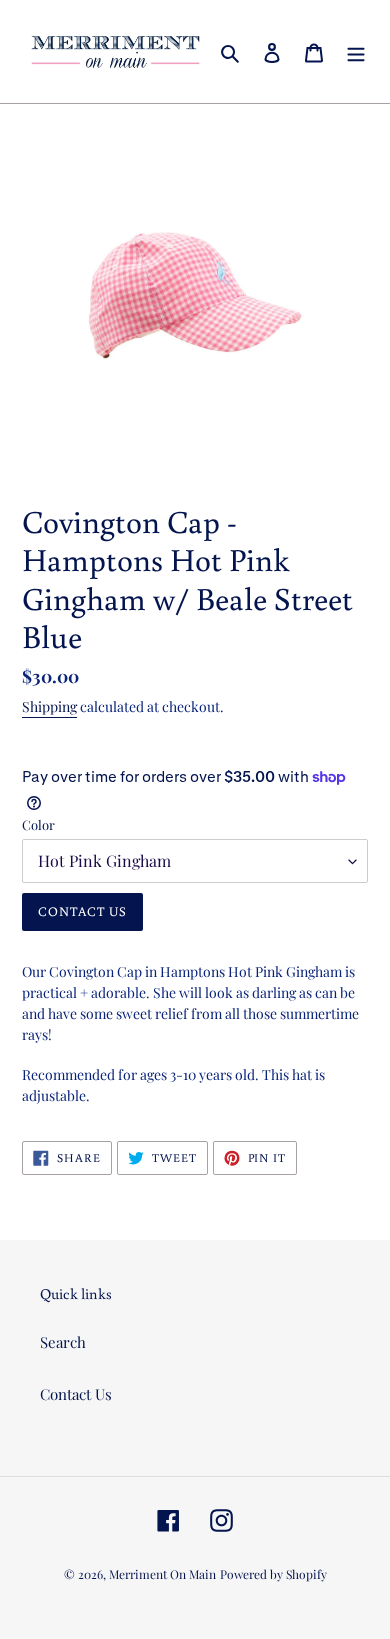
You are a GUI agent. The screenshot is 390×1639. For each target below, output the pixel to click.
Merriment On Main (162, 1574)
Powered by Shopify (273, 1574)
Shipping (49, 706)
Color (38, 824)
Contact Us (76, 1394)
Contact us (82, 911)
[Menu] (356, 51)
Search (63, 1342)
